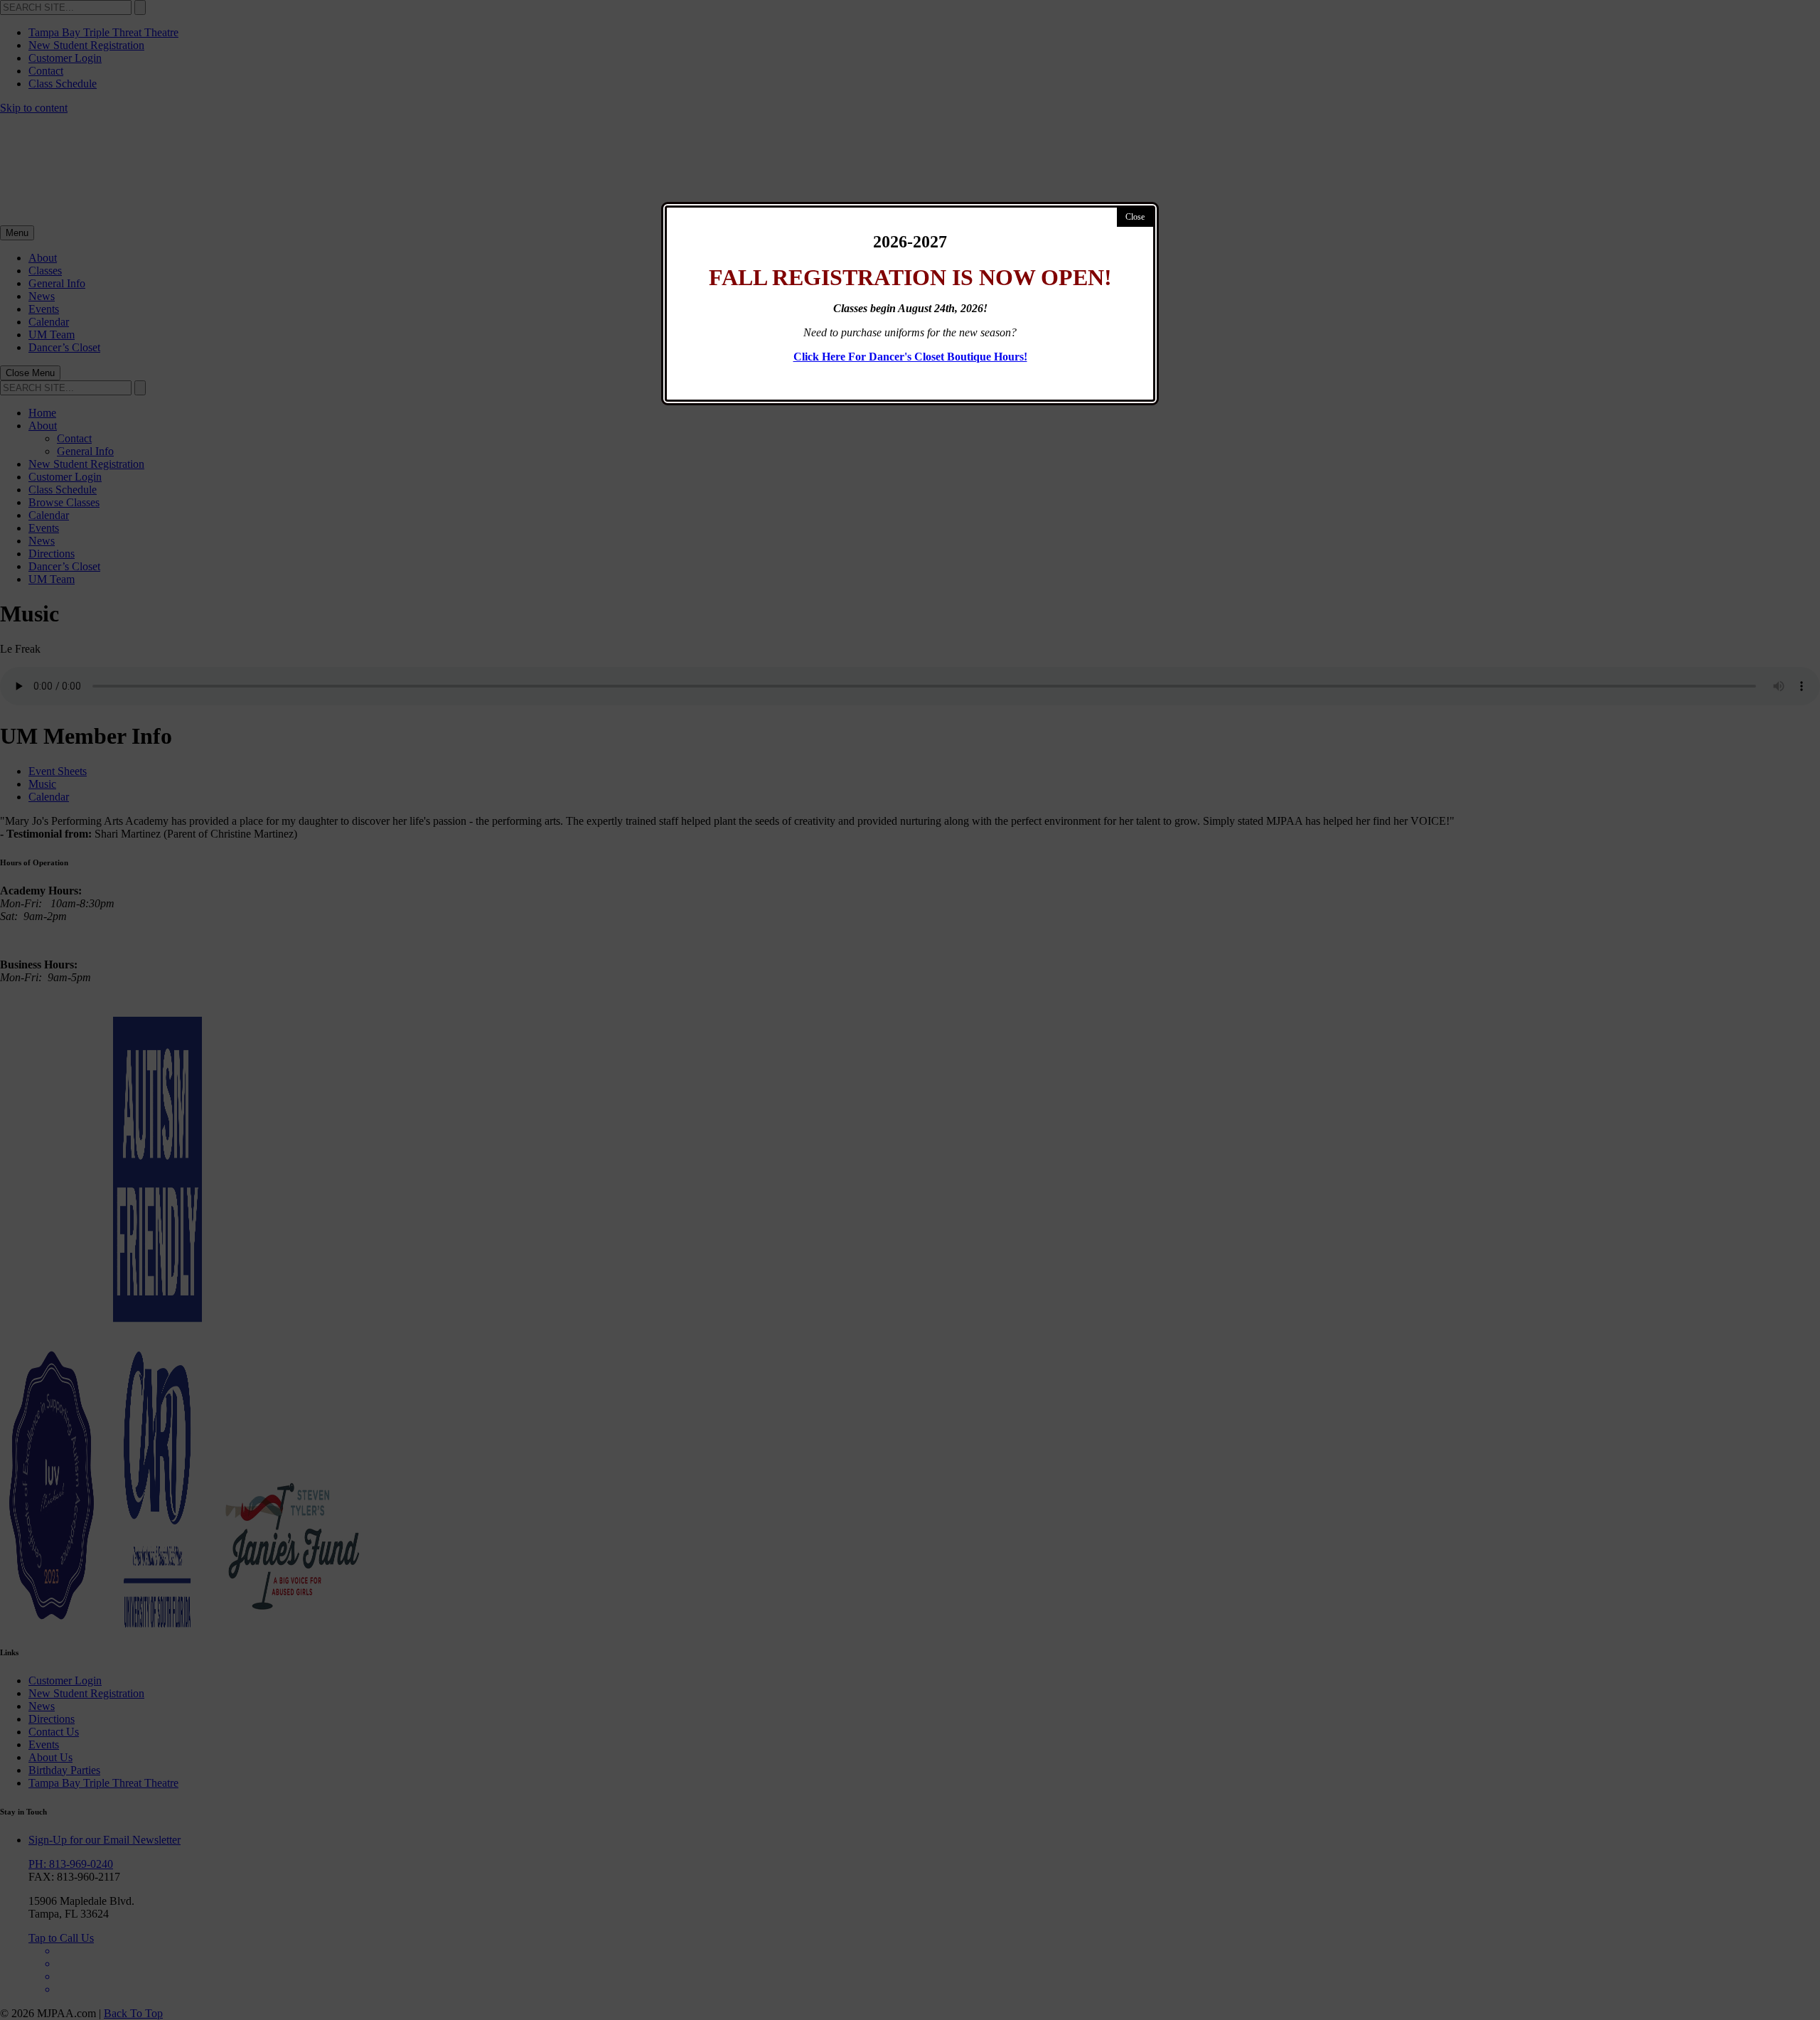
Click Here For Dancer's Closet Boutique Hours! (910, 357)
